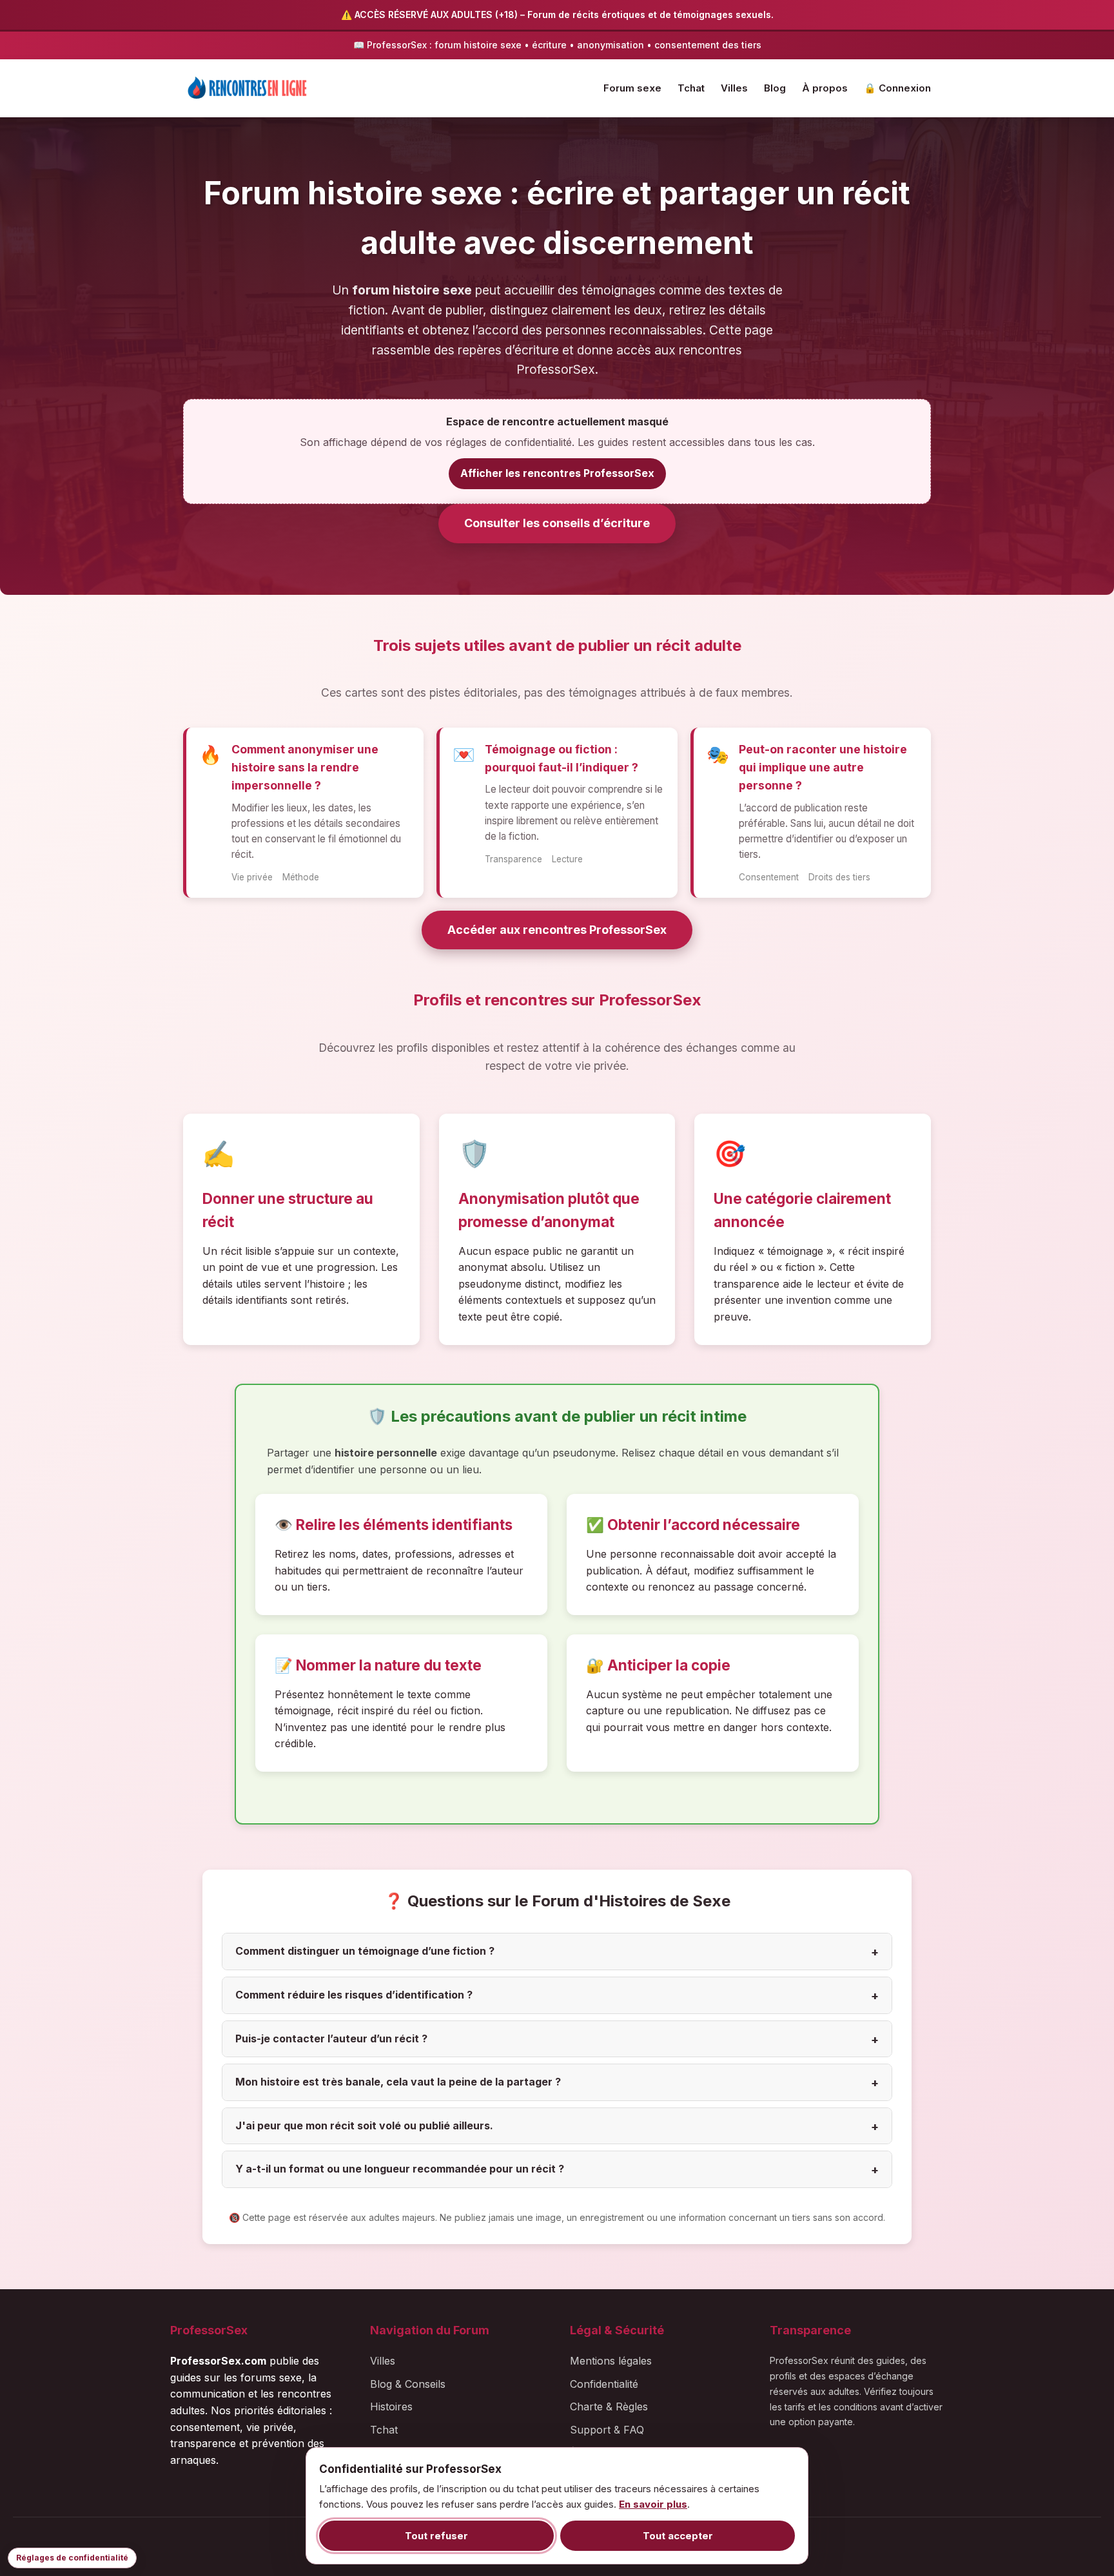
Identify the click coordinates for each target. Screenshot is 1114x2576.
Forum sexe (632, 88)
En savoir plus (653, 2504)
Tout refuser (436, 2536)
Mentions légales (611, 2361)
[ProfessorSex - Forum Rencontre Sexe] (248, 88)
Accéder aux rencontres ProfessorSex (557, 930)
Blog (775, 88)
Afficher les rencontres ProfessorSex (557, 473)
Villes (734, 88)
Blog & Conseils (408, 2384)
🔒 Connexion (897, 88)
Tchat (691, 88)
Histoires (391, 2407)
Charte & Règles (609, 2407)
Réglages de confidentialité (72, 2558)
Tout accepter (678, 2536)
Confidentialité (604, 2384)
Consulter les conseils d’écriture (557, 523)
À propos (825, 88)
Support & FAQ (607, 2430)
